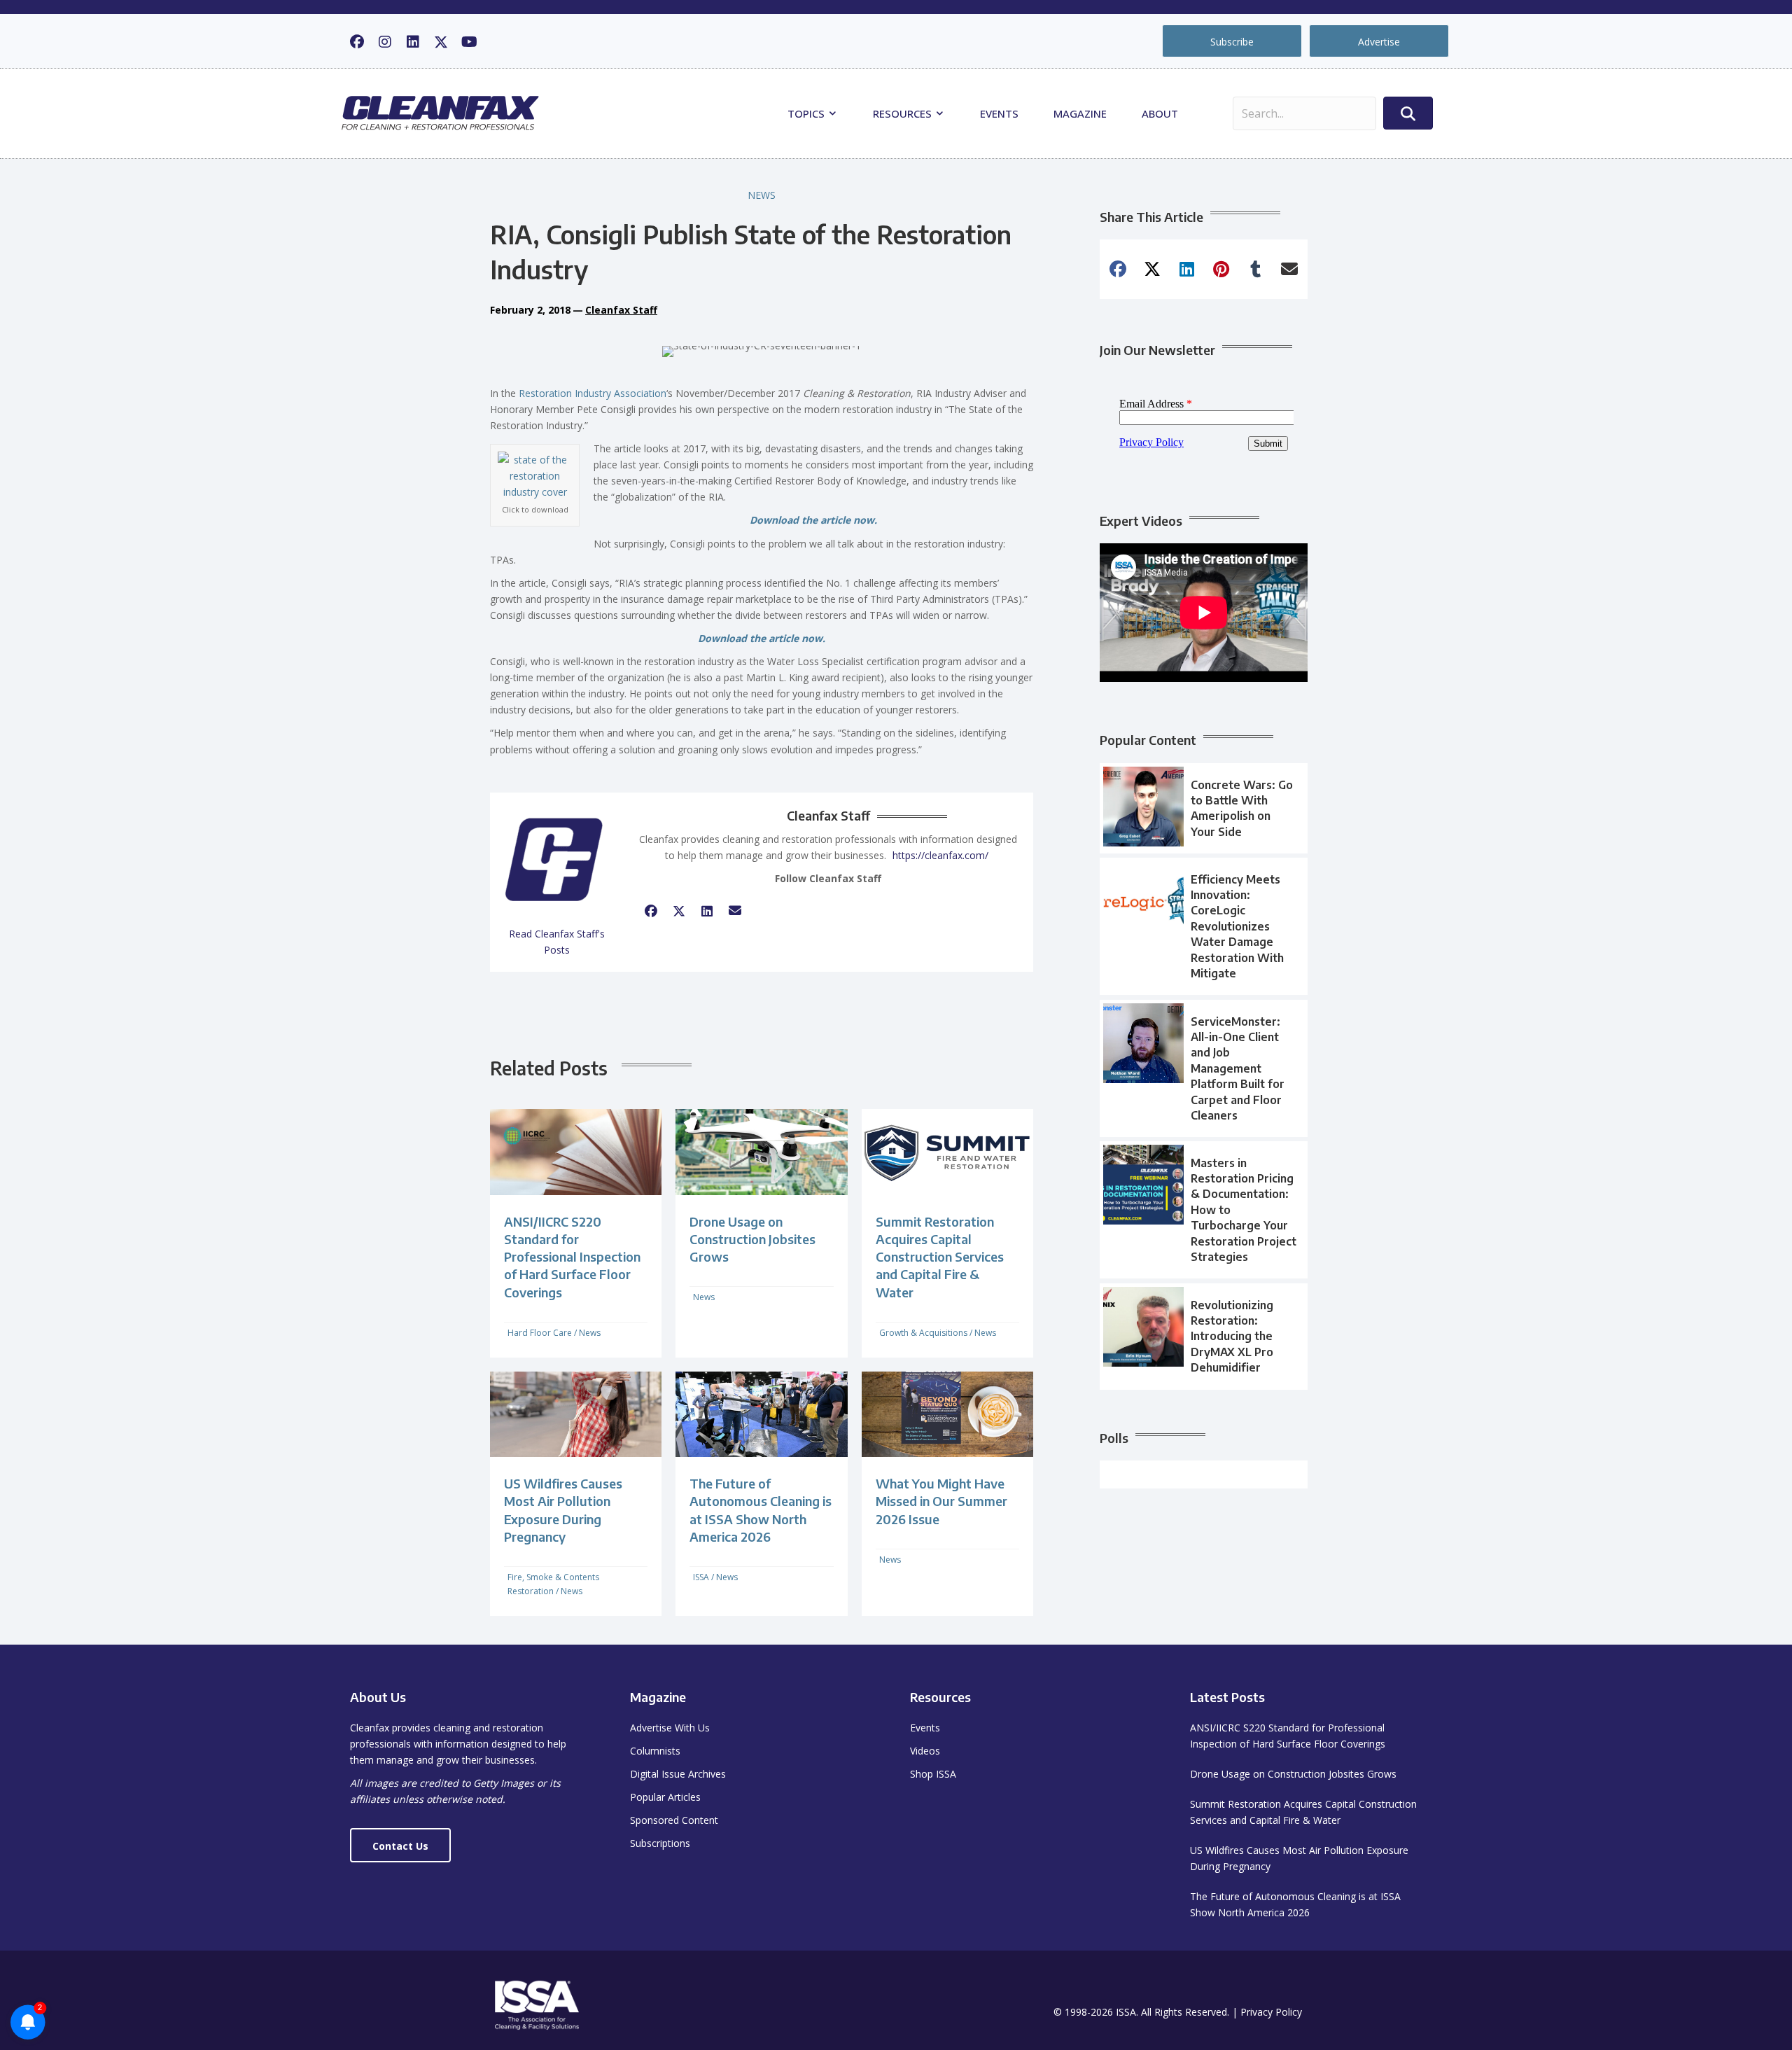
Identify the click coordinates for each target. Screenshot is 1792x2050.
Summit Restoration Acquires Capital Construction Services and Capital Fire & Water (940, 1257)
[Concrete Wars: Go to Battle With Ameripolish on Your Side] (1204, 809)
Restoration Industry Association (593, 393)
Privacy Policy (1271, 2012)
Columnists (655, 1751)
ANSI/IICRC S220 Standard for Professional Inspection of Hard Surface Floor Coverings (572, 1257)
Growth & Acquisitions (923, 1333)
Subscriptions (660, 1843)
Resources (904, 113)
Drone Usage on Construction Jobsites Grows (752, 1239)
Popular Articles (665, 1797)
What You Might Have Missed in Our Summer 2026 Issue (941, 1501)
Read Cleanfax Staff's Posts (557, 942)
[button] (357, 42)
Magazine (1080, 113)
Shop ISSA (933, 1774)
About (1160, 113)
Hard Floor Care (540, 1333)
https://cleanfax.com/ (940, 855)
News (762, 195)
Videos (925, 1751)
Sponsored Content (674, 1820)
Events (999, 113)
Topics (807, 113)
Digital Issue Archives (678, 1774)
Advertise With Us (670, 1728)
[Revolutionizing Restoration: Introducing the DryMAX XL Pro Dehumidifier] (1204, 1337)
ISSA (701, 1577)
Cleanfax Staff (621, 310)
